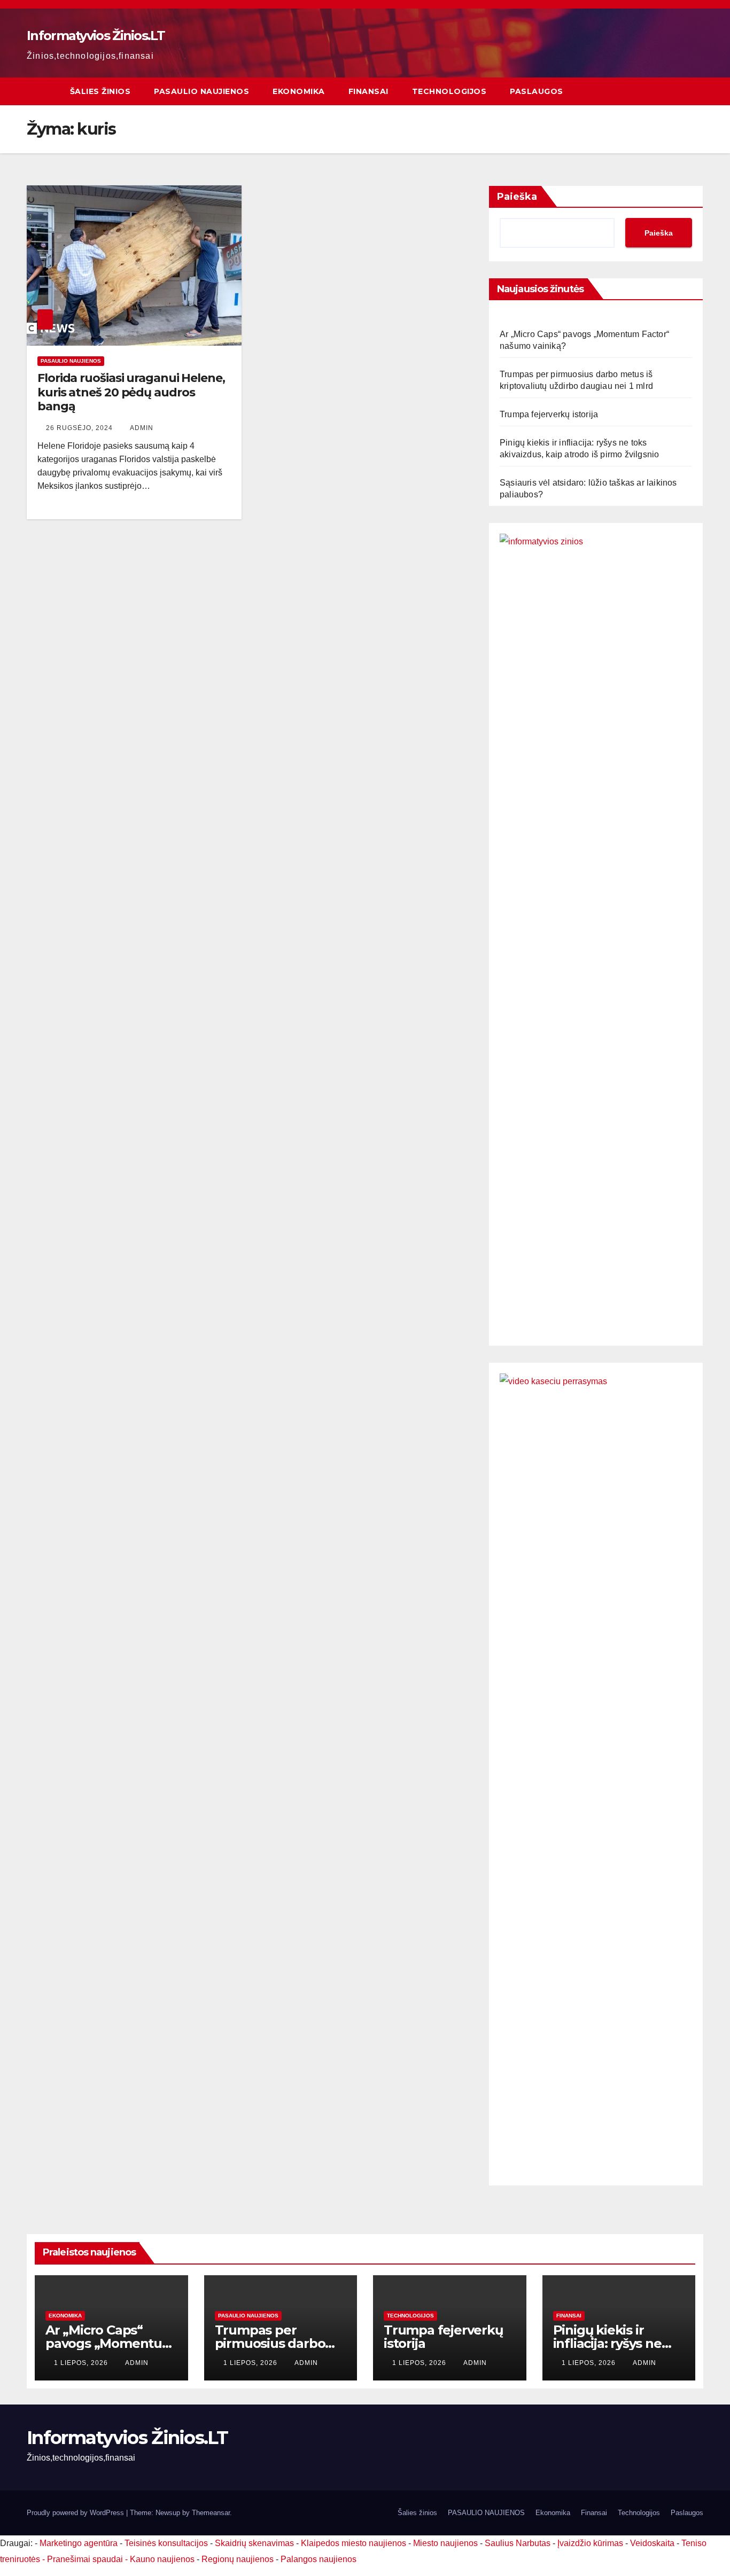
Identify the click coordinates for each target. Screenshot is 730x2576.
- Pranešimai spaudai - (86, 2559)
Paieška (517, 197)
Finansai (368, 91)
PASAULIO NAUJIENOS (201, 91)
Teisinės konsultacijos (166, 2543)
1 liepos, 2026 (82, 2363)
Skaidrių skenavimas (254, 2543)
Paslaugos (537, 91)
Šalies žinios (100, 91)
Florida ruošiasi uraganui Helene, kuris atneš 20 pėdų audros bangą (131, 392)
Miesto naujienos (445, 2543)
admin (142, 428)
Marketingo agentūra (79, 2543)
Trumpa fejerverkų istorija (549, 414)
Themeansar (211, 2513)
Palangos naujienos (319, 2559)
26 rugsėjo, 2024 (80, 428)
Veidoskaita (652, 2543)
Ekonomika (299, 91)
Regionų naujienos (238, 2559)
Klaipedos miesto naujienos (354, 2543)
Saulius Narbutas (518, 2543)
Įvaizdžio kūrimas (590, 2543)
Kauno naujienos (162, 2559)
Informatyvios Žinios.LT (96, 36)
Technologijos (449, 91)
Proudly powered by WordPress (76, 2513)
